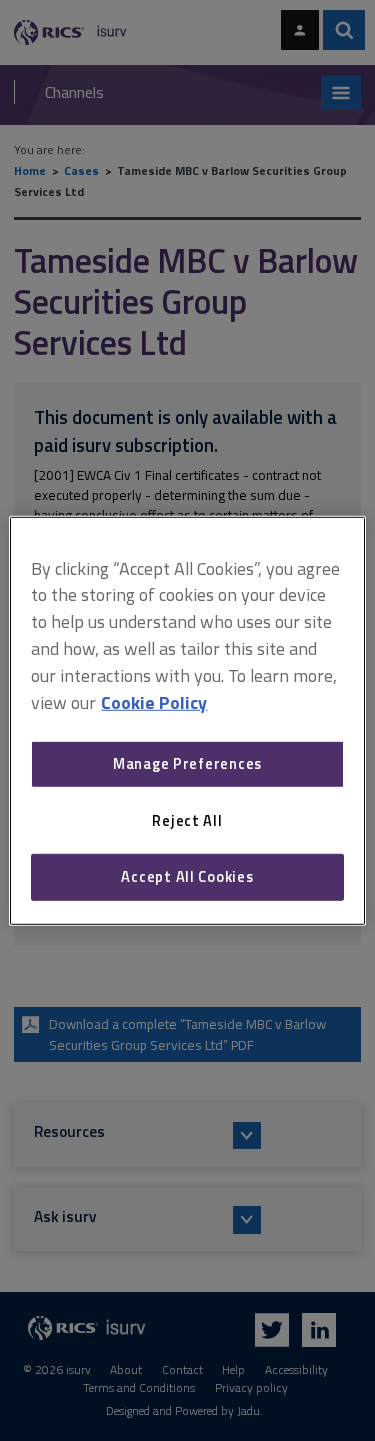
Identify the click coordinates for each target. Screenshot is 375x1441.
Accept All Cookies (187, 876)
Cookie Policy (154, 701)
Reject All (187, 820)
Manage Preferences (187, 763)
